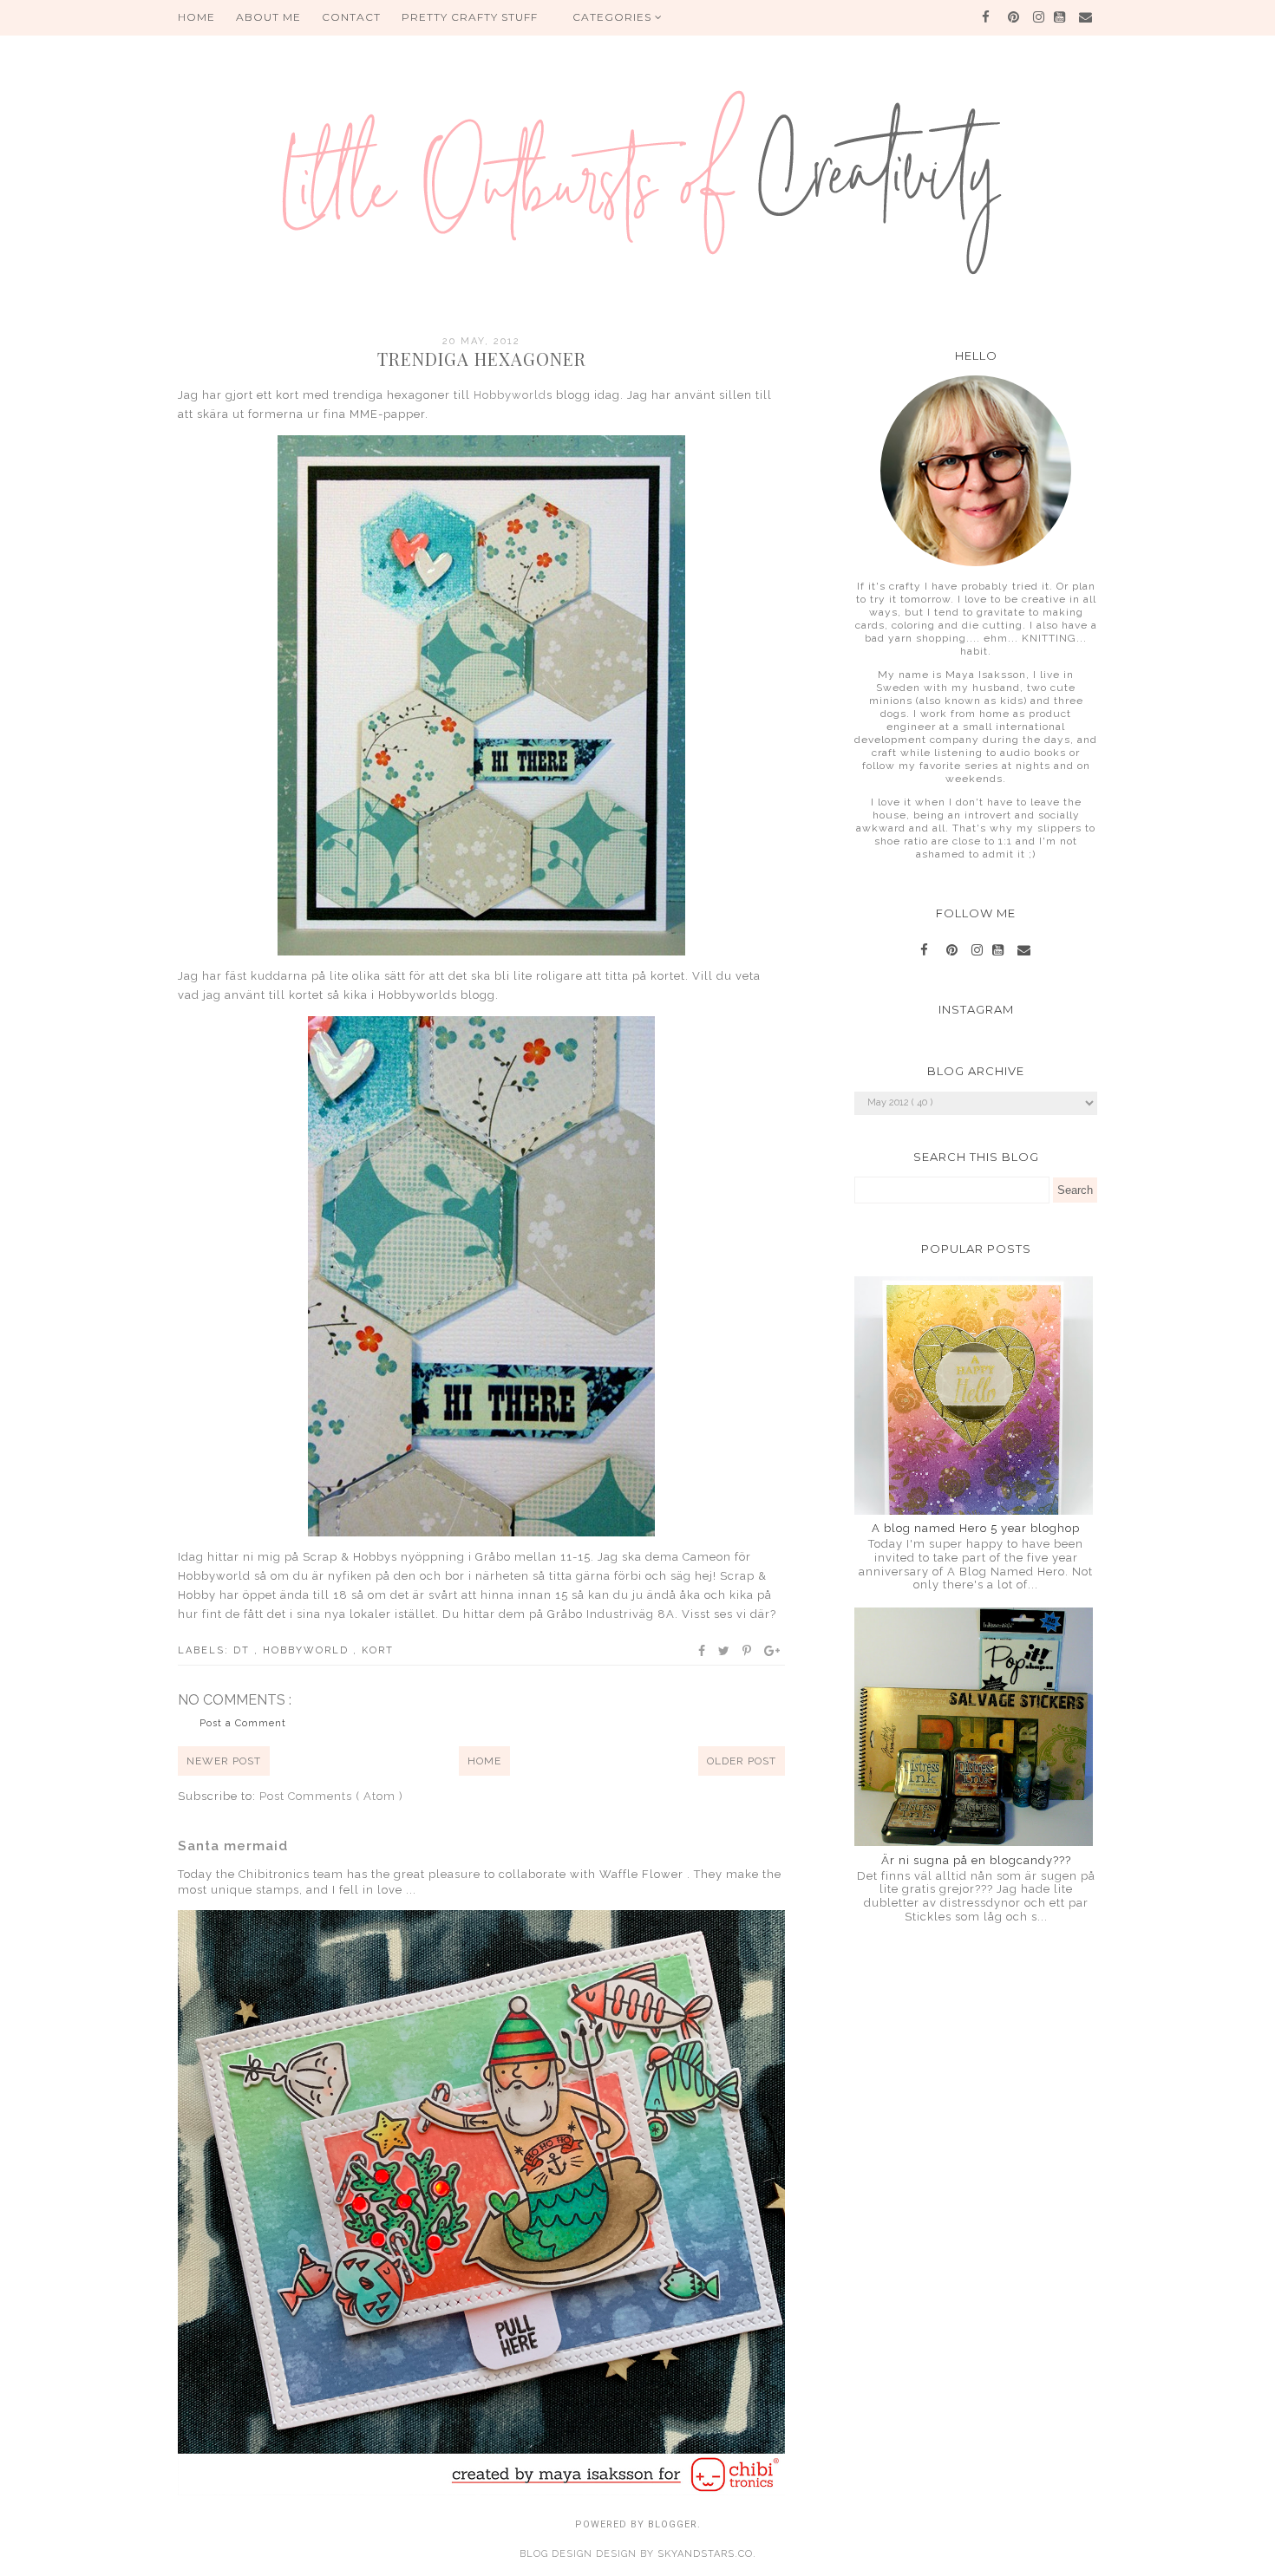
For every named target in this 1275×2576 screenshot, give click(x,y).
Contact (351, 17)
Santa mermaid (233, 1846)
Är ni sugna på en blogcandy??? (976, 1860)
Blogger (673, 2524)
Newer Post (224, 1761)
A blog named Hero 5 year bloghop (976, 1528)
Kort (378, 1650)
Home (484, 1761)
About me (268, 17)
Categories (614, 17)
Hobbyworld (510, 395)
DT (244, 1650)
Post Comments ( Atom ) (331, 1796)
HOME (196, 17)
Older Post (742, 1761)
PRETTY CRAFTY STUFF (470, 17)
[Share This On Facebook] (703, 1651)
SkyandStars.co (705, 2554)
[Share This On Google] (773, 1651)
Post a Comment (243, 1723)
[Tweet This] (725, 1651)
